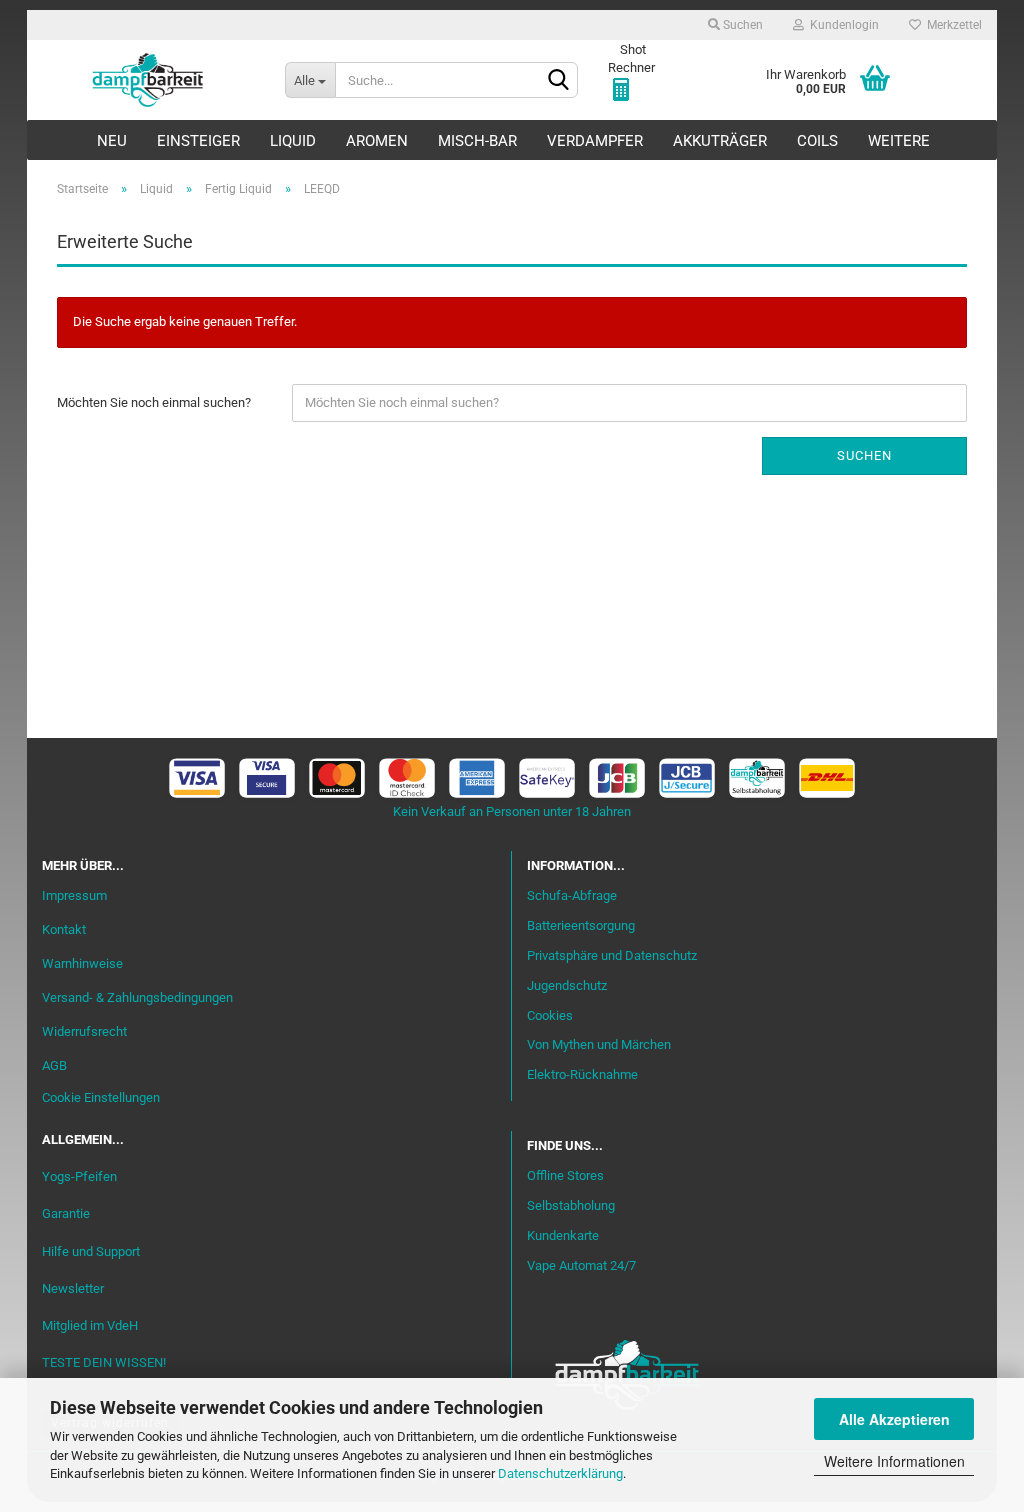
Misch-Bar (477, 141)
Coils (817, 141)
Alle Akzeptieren (894, 1419)
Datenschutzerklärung (560, 1473)
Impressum (74, 895)
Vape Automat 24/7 (581, 1265)
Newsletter (73, 1288)
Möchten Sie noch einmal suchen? (154, 402)
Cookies (550, 1015)
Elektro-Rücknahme (582, 1074)
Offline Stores (565, 1175)
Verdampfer (595, 141)
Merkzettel (951, 25)
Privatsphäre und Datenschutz (612, 955)
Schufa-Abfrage (572, 895)
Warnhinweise (82, 963)
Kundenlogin (841, 25)
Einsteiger (198, 141)
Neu (112, 141)
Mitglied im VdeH (90, 1325)
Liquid (293, 141)
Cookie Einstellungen (101, 1097)
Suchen (741, 25)
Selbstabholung (571, 1205)
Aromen (377, 141)
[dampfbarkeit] (148, 80)
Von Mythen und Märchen (599, 1044)
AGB (54, 1065)
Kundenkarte (563, 1235)
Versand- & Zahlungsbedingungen (137, 997)
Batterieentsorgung (581, 925)
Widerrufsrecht (84, 1031)
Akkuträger (720, 141)
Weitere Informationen (894, 1461)
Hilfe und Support (91, 1251)
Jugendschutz (567, 985)
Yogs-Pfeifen (79, 1176)
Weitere (899, 141)
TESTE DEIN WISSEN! (104, 1362)
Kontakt (64, 929)
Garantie (66, 1213)
